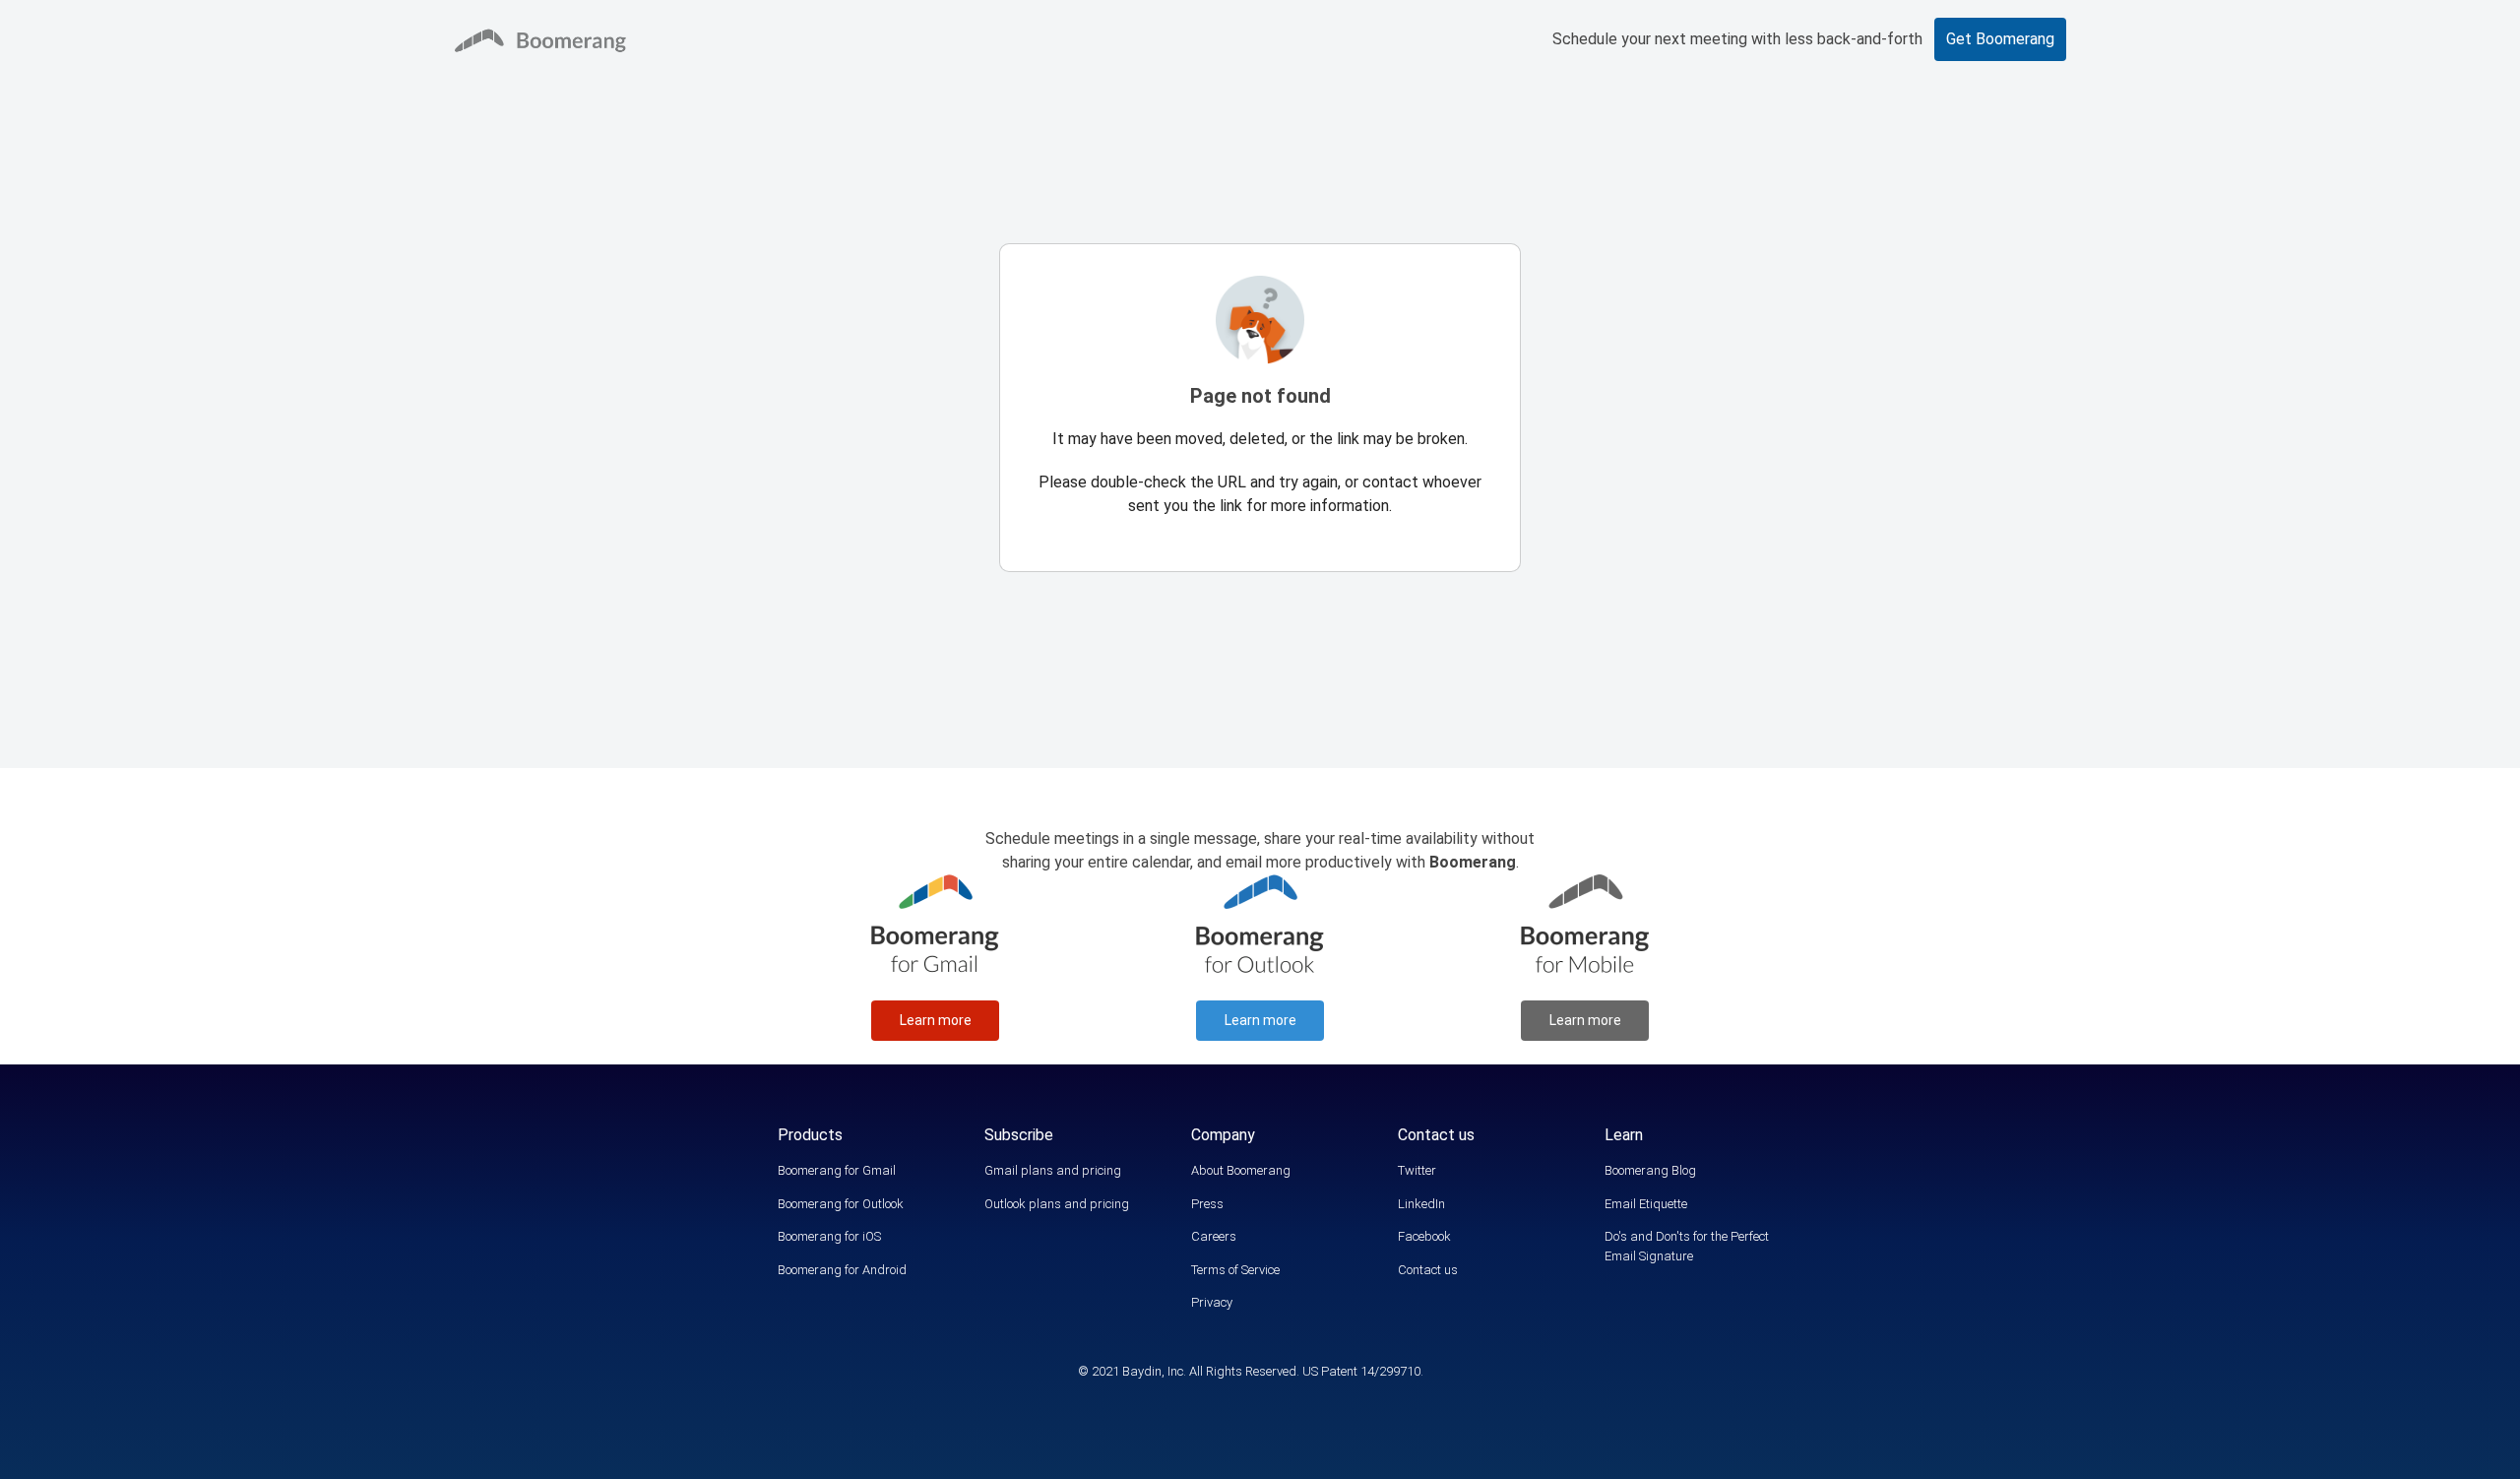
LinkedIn (1421, 1204)
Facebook (1424, 1236)
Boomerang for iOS (829, 1236)
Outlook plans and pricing (1057, 1204)
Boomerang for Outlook (841, 1204)
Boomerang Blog (1650, 1170)
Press (1207, 1204)
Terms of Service (1235, 1270)
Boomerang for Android (842, 1270)
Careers (1214, 1236)
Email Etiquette (1646, 1204)
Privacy (1212, 1302)
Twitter (1417, 1170)
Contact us (1428, 1270)
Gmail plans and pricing (1053, 1170)
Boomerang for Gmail (837, 1170)
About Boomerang (1241, 1170)
